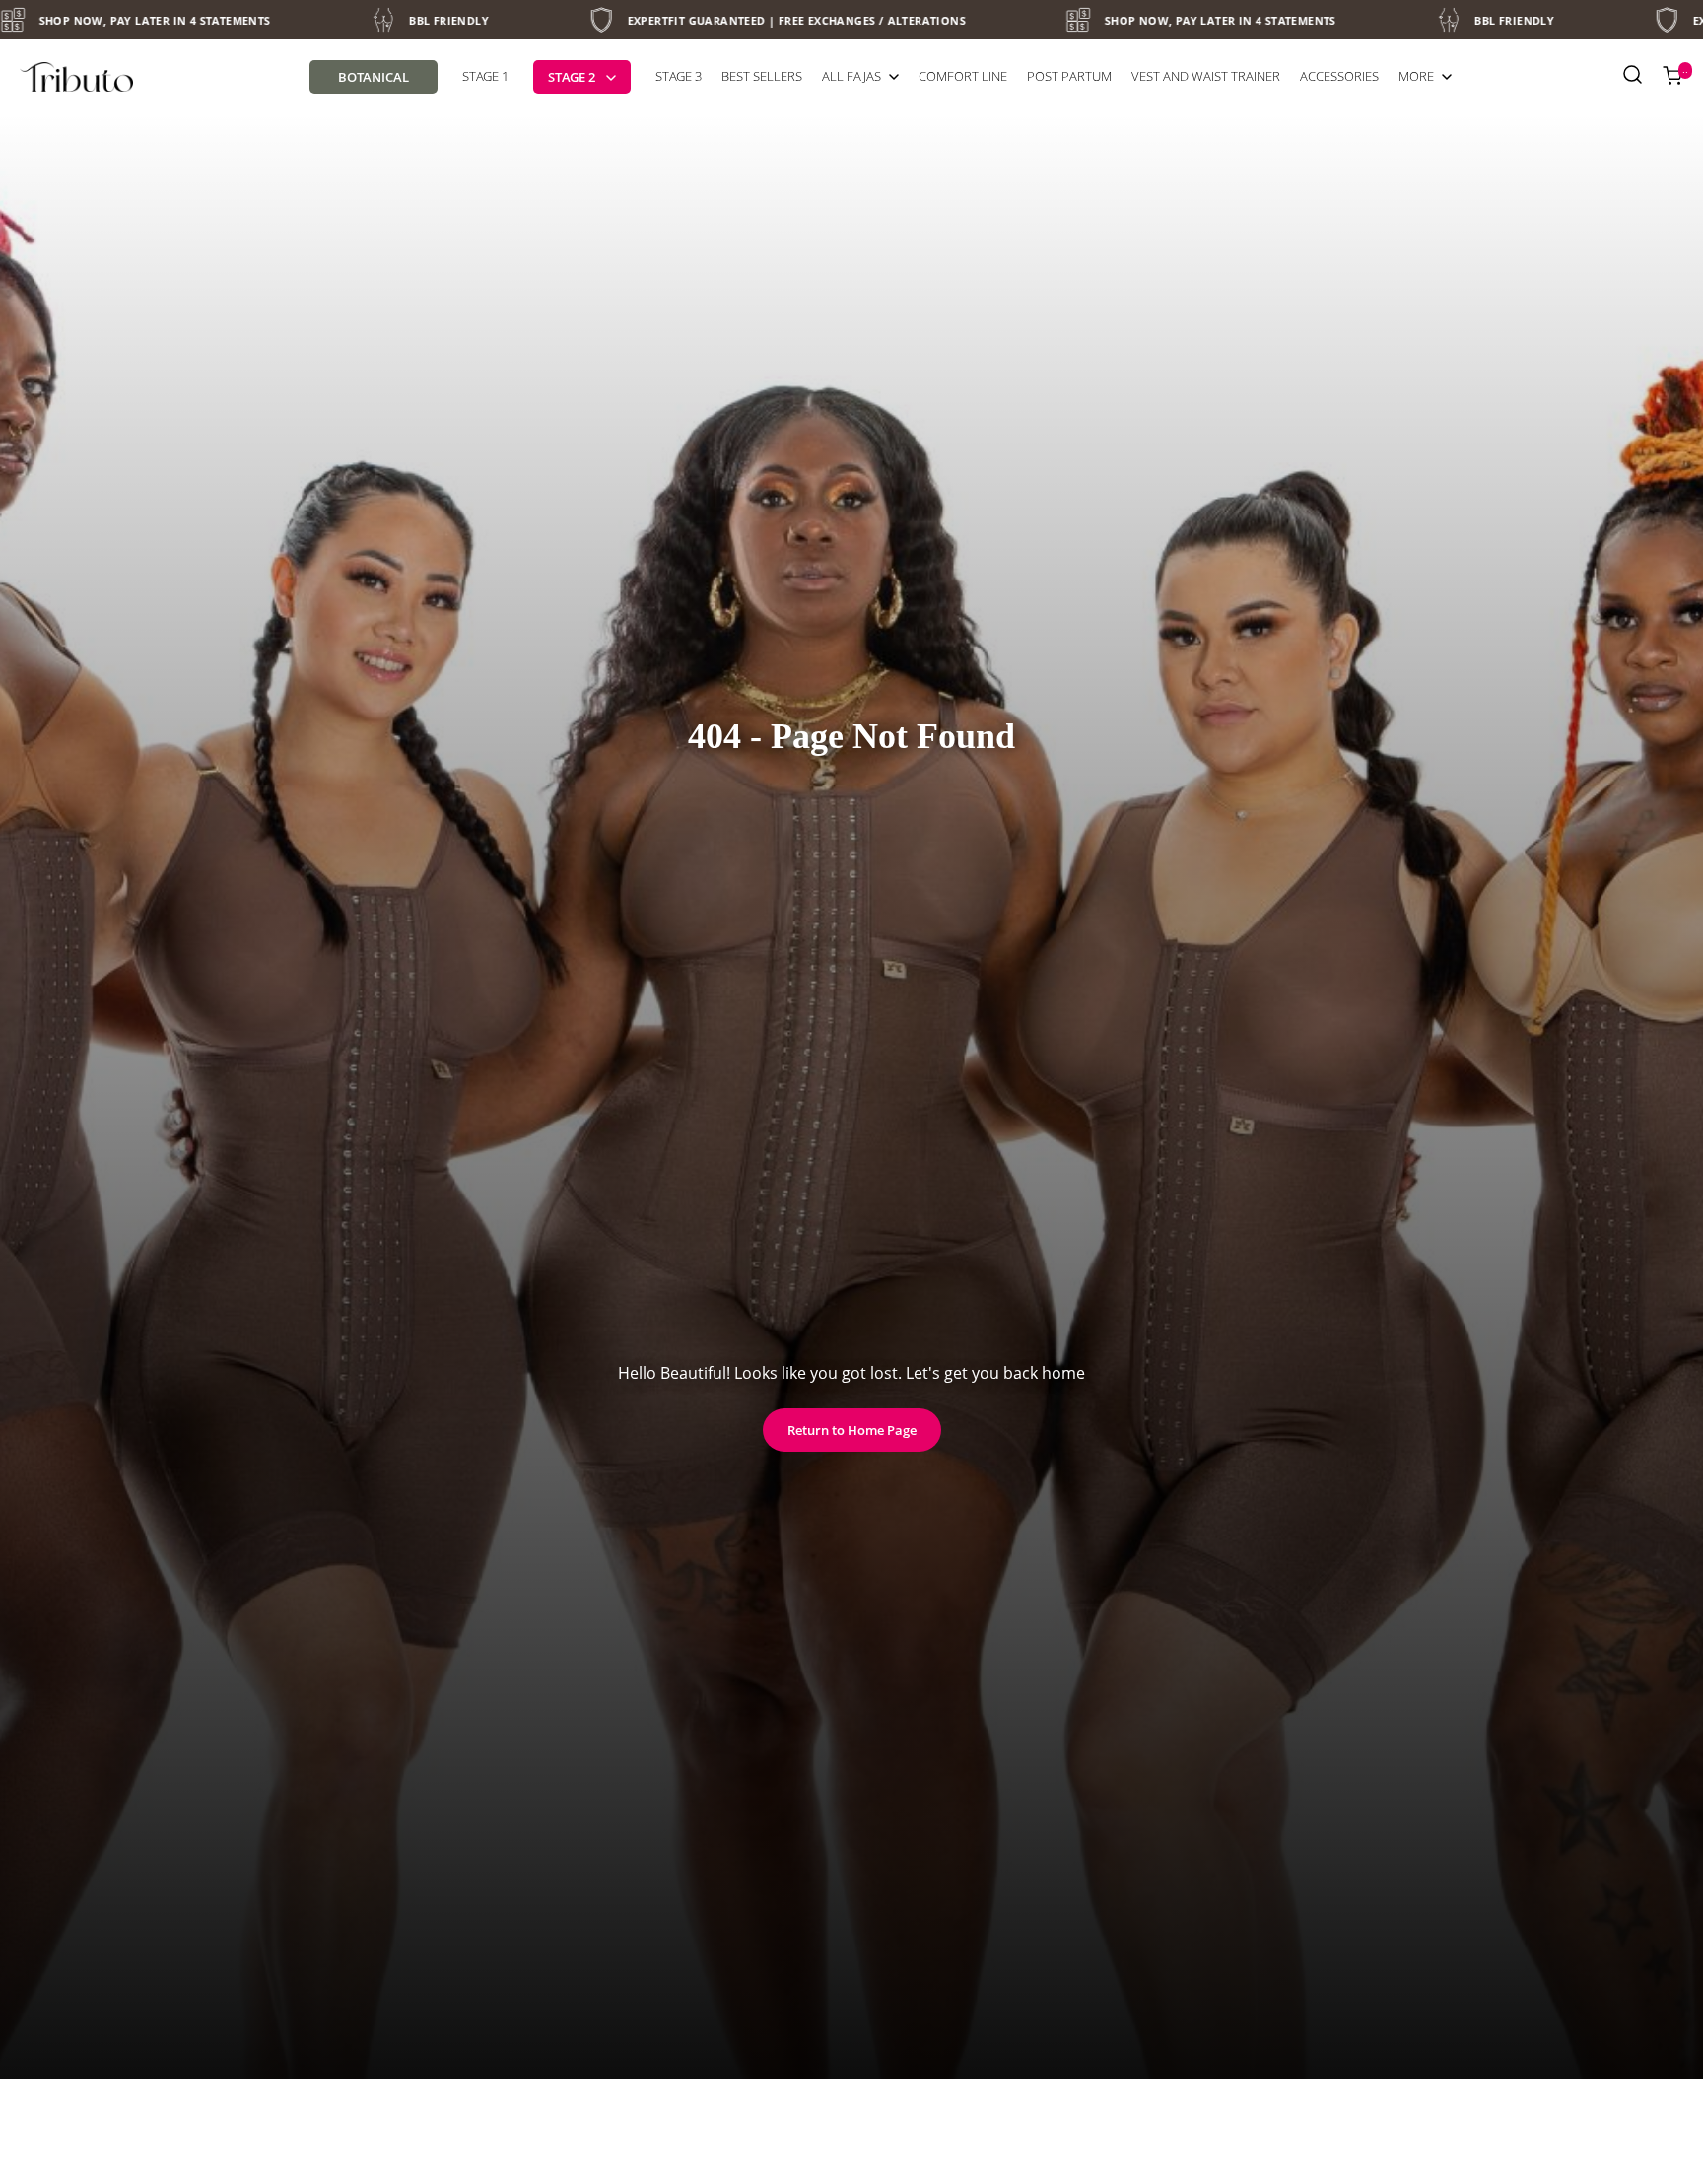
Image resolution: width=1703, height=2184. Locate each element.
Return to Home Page (852, 1430)
